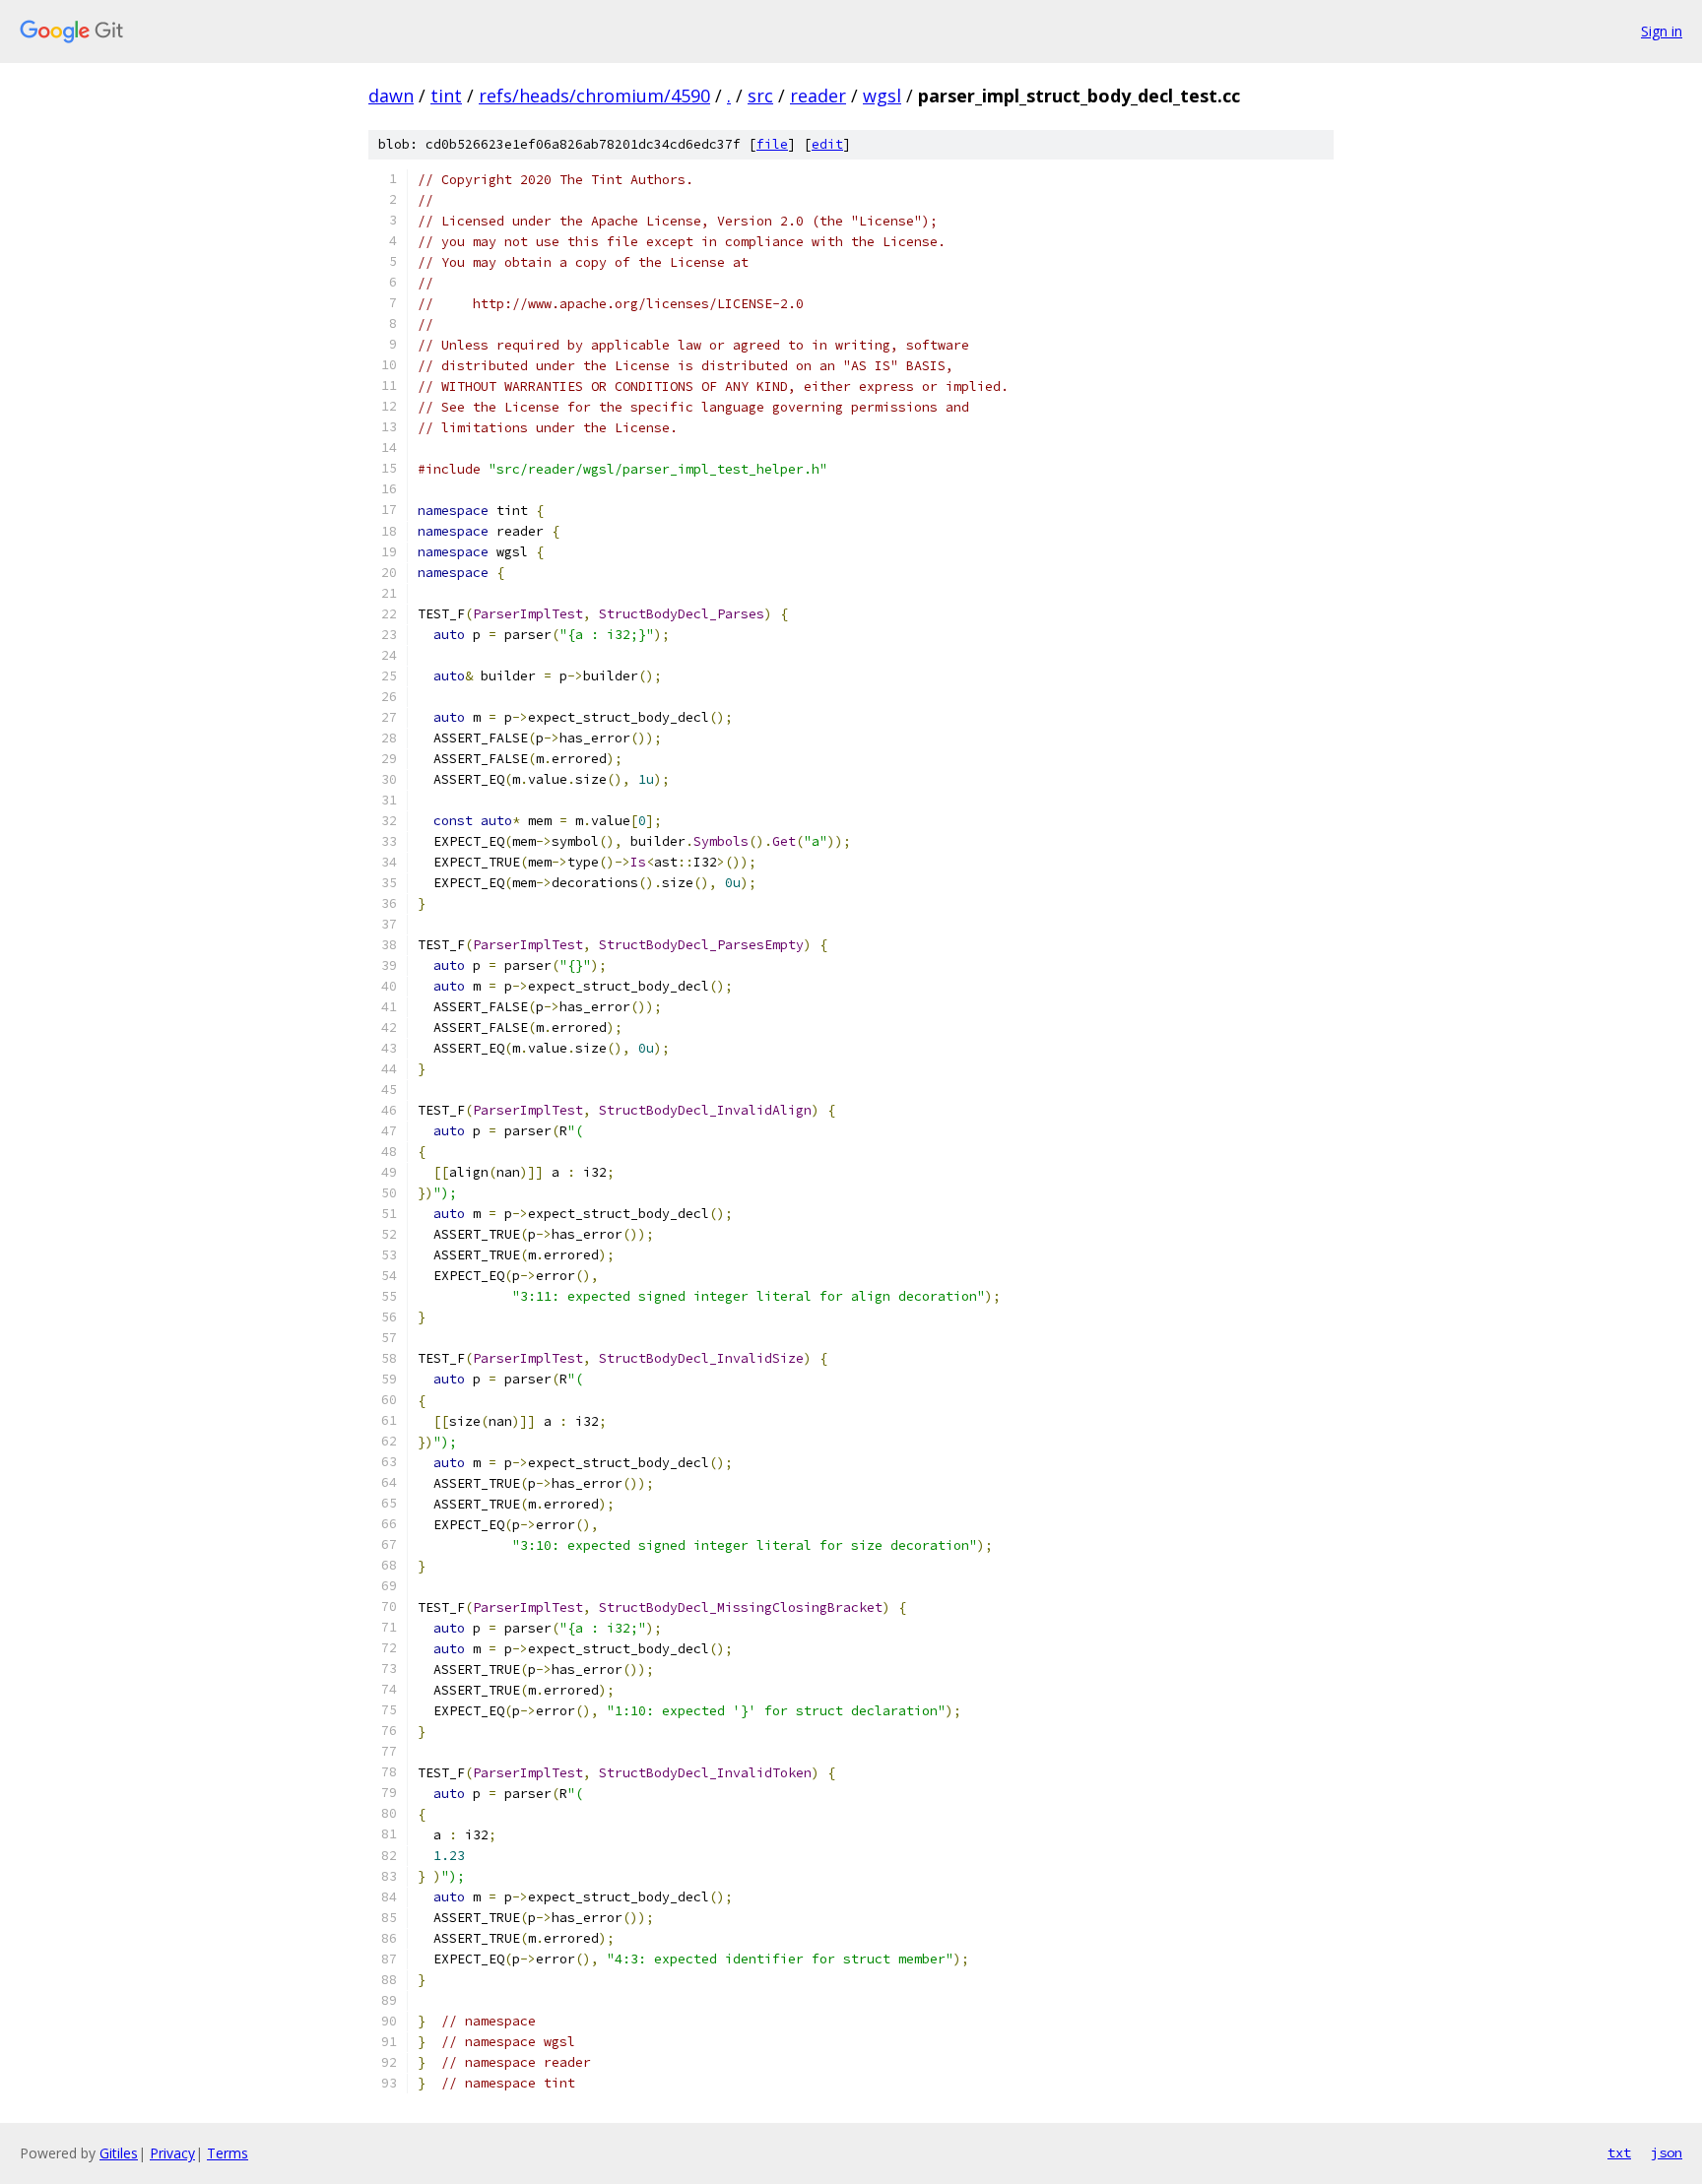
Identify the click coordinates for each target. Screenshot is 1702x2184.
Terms (228, 2153)
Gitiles (119, 2153)
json (1667, 2152)
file (772, 144)
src (760, 96)
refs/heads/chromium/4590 (594, 96)
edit (827, 144)
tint (446, 96)
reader (818, 96)
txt (1619, 2152)
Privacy (172, 2153)
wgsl (882, 96)
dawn (391, 96)
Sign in (1662, 31)
